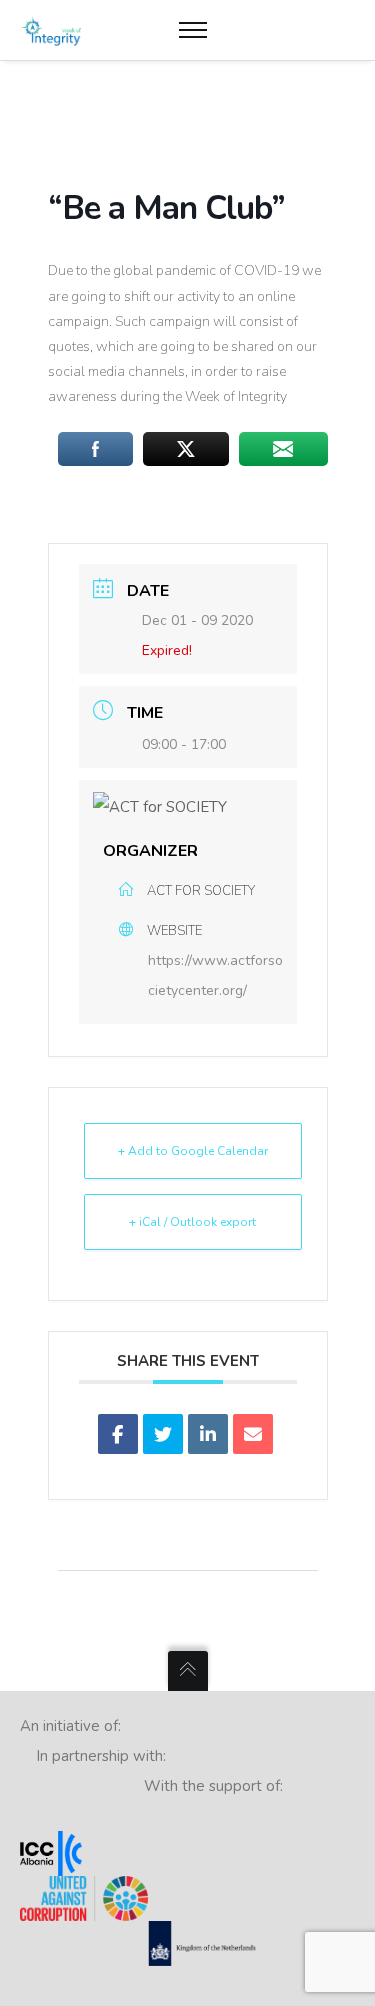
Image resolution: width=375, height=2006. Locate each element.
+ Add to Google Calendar (193, 1151)
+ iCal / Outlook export (192, 1222)
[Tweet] (163, 1434)
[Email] (253, 1434)
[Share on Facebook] (118, 1434)
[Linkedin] (208, 1434)
